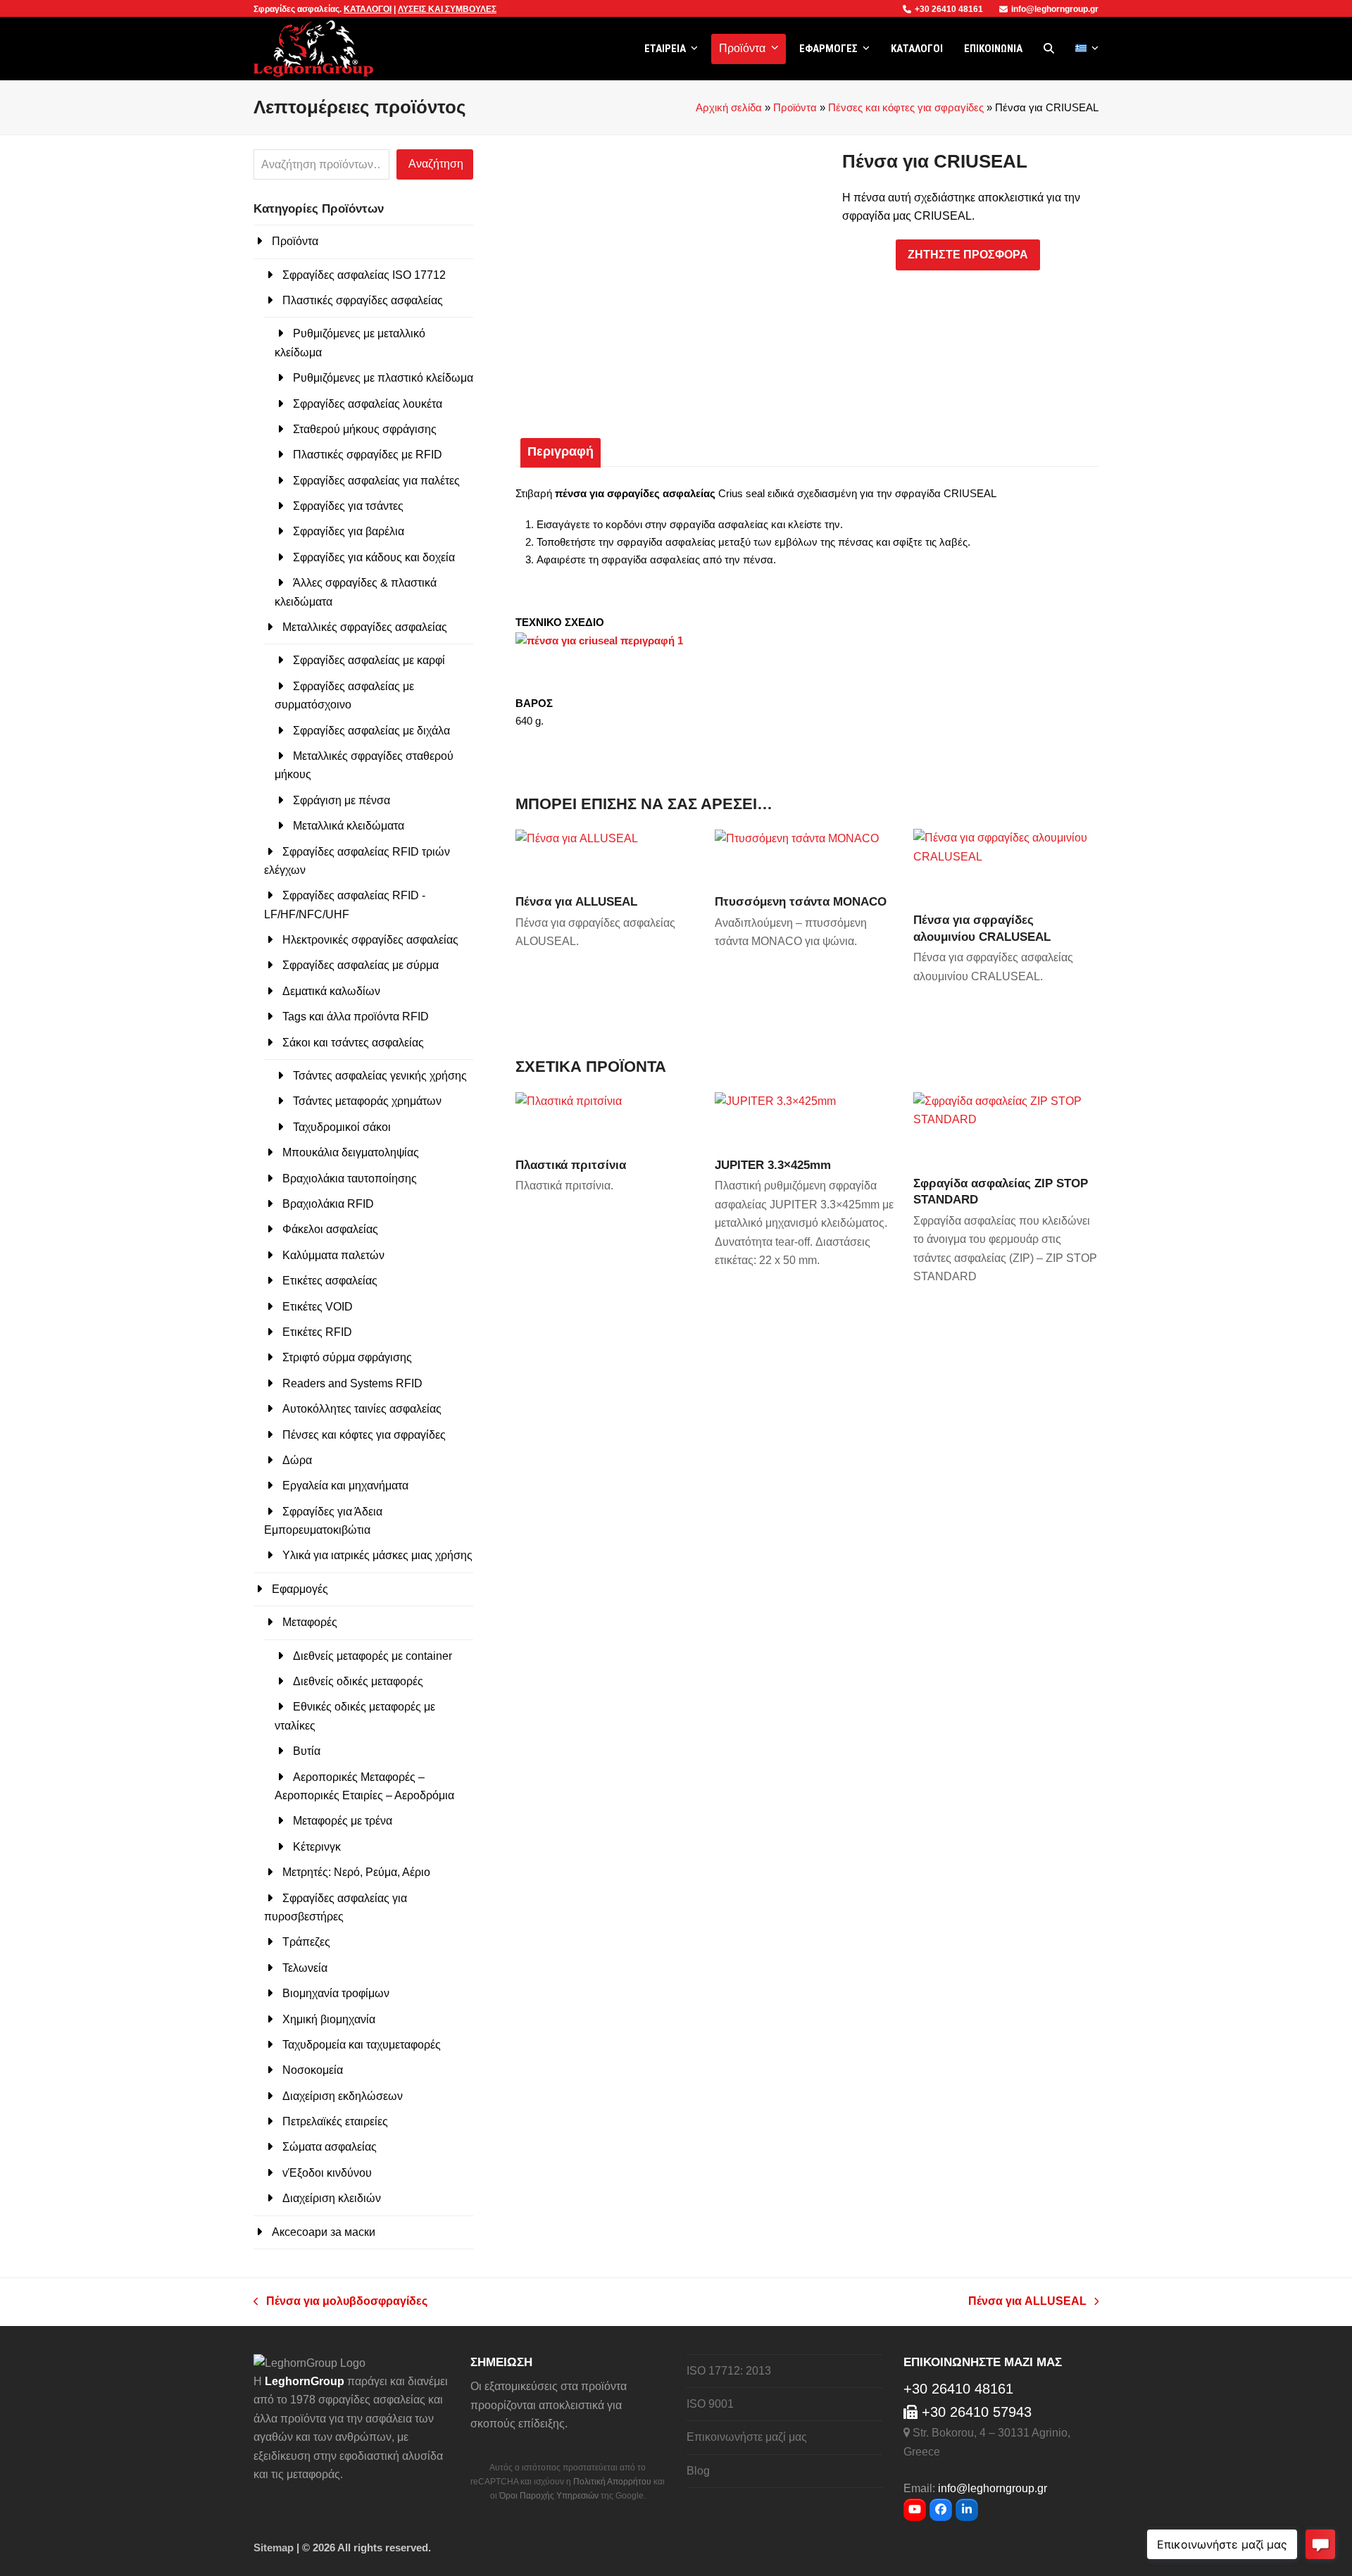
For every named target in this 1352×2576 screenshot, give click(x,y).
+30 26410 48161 (950, 9)
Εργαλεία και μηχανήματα (345, 1486)
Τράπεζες (306, 1942)
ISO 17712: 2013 (729, 2371)
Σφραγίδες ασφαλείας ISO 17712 (364, 275)
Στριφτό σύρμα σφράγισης (347, 1357)
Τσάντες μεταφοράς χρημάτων (367, 1101)
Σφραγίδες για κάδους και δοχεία (374, 557)
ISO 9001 (710, 2404)
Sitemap (274, 2548)
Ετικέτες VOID (318, 1307)
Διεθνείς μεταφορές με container (373, 1656)
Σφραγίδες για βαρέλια (349, 531)
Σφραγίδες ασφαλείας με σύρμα (361, 965)
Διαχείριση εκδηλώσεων (343, 2096)
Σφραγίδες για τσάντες (348, 506)
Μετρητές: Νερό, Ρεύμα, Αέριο (356, 1872)
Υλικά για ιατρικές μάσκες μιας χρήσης (377, 1555)
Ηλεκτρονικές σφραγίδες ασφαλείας (370, 940)
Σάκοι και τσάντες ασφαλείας (353, 1043)
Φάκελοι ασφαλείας (330, 1229)
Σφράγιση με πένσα (342, 800)
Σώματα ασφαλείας (330, 2147)
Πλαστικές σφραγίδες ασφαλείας (363, 300)
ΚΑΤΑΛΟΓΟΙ (368, 9)
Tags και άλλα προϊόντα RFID (356, 1017)
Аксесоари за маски (324, 2232)
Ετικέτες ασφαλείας (330, 1281)
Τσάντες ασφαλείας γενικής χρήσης (380, 1076)
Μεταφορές (310, 1622)
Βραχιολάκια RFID (328, 1204)
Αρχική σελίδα (729, 108)
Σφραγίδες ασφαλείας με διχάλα (371, 731)
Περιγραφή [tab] (561, 451)
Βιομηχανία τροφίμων (336, 1993)
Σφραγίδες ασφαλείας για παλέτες (376, 481)
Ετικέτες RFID (317, 1332)
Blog (698, 2471)
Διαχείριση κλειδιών (332, 2198)
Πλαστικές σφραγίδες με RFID (368, 455)
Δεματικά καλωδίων (331, 991)
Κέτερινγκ (317, 1847)
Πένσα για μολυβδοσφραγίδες (340, 2303)
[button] (1049, 49)
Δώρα (297, 1460)
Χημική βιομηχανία (329, 2019)
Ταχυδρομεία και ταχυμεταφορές (362, 2045)
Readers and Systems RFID (352, 1383)
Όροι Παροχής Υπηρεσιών (549, 2496)
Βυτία (307, 1751)
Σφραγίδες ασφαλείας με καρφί (369, 660)
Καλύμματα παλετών (333, 1255)
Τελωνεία (305, 1968)
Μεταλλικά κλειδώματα (349, 826)
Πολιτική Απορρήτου (612, 2482)
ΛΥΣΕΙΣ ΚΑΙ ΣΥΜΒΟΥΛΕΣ (447, 9)
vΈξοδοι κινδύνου (327, 2173)
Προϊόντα (795, 108)
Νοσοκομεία (313, 2070)
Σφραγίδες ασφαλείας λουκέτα (368, 404)
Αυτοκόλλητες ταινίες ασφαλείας (362, 1409)
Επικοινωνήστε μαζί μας (747, 2437)
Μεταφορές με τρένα (343, 1821)
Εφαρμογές (300, 1589)
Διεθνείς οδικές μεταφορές (358, 1681)
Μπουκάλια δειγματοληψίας (351, 1152)
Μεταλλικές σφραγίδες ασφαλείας (365, 627)
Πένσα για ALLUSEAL (1027, 2303)
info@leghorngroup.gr (1055, 9)
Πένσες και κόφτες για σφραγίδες (906, 108)
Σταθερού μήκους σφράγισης (365, 429)
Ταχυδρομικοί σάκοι (342, 1127)
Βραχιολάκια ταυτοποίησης (350, 1178)
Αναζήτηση (436, 164)
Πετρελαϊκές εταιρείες (335, 2121)
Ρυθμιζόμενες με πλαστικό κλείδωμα (383, 378)
